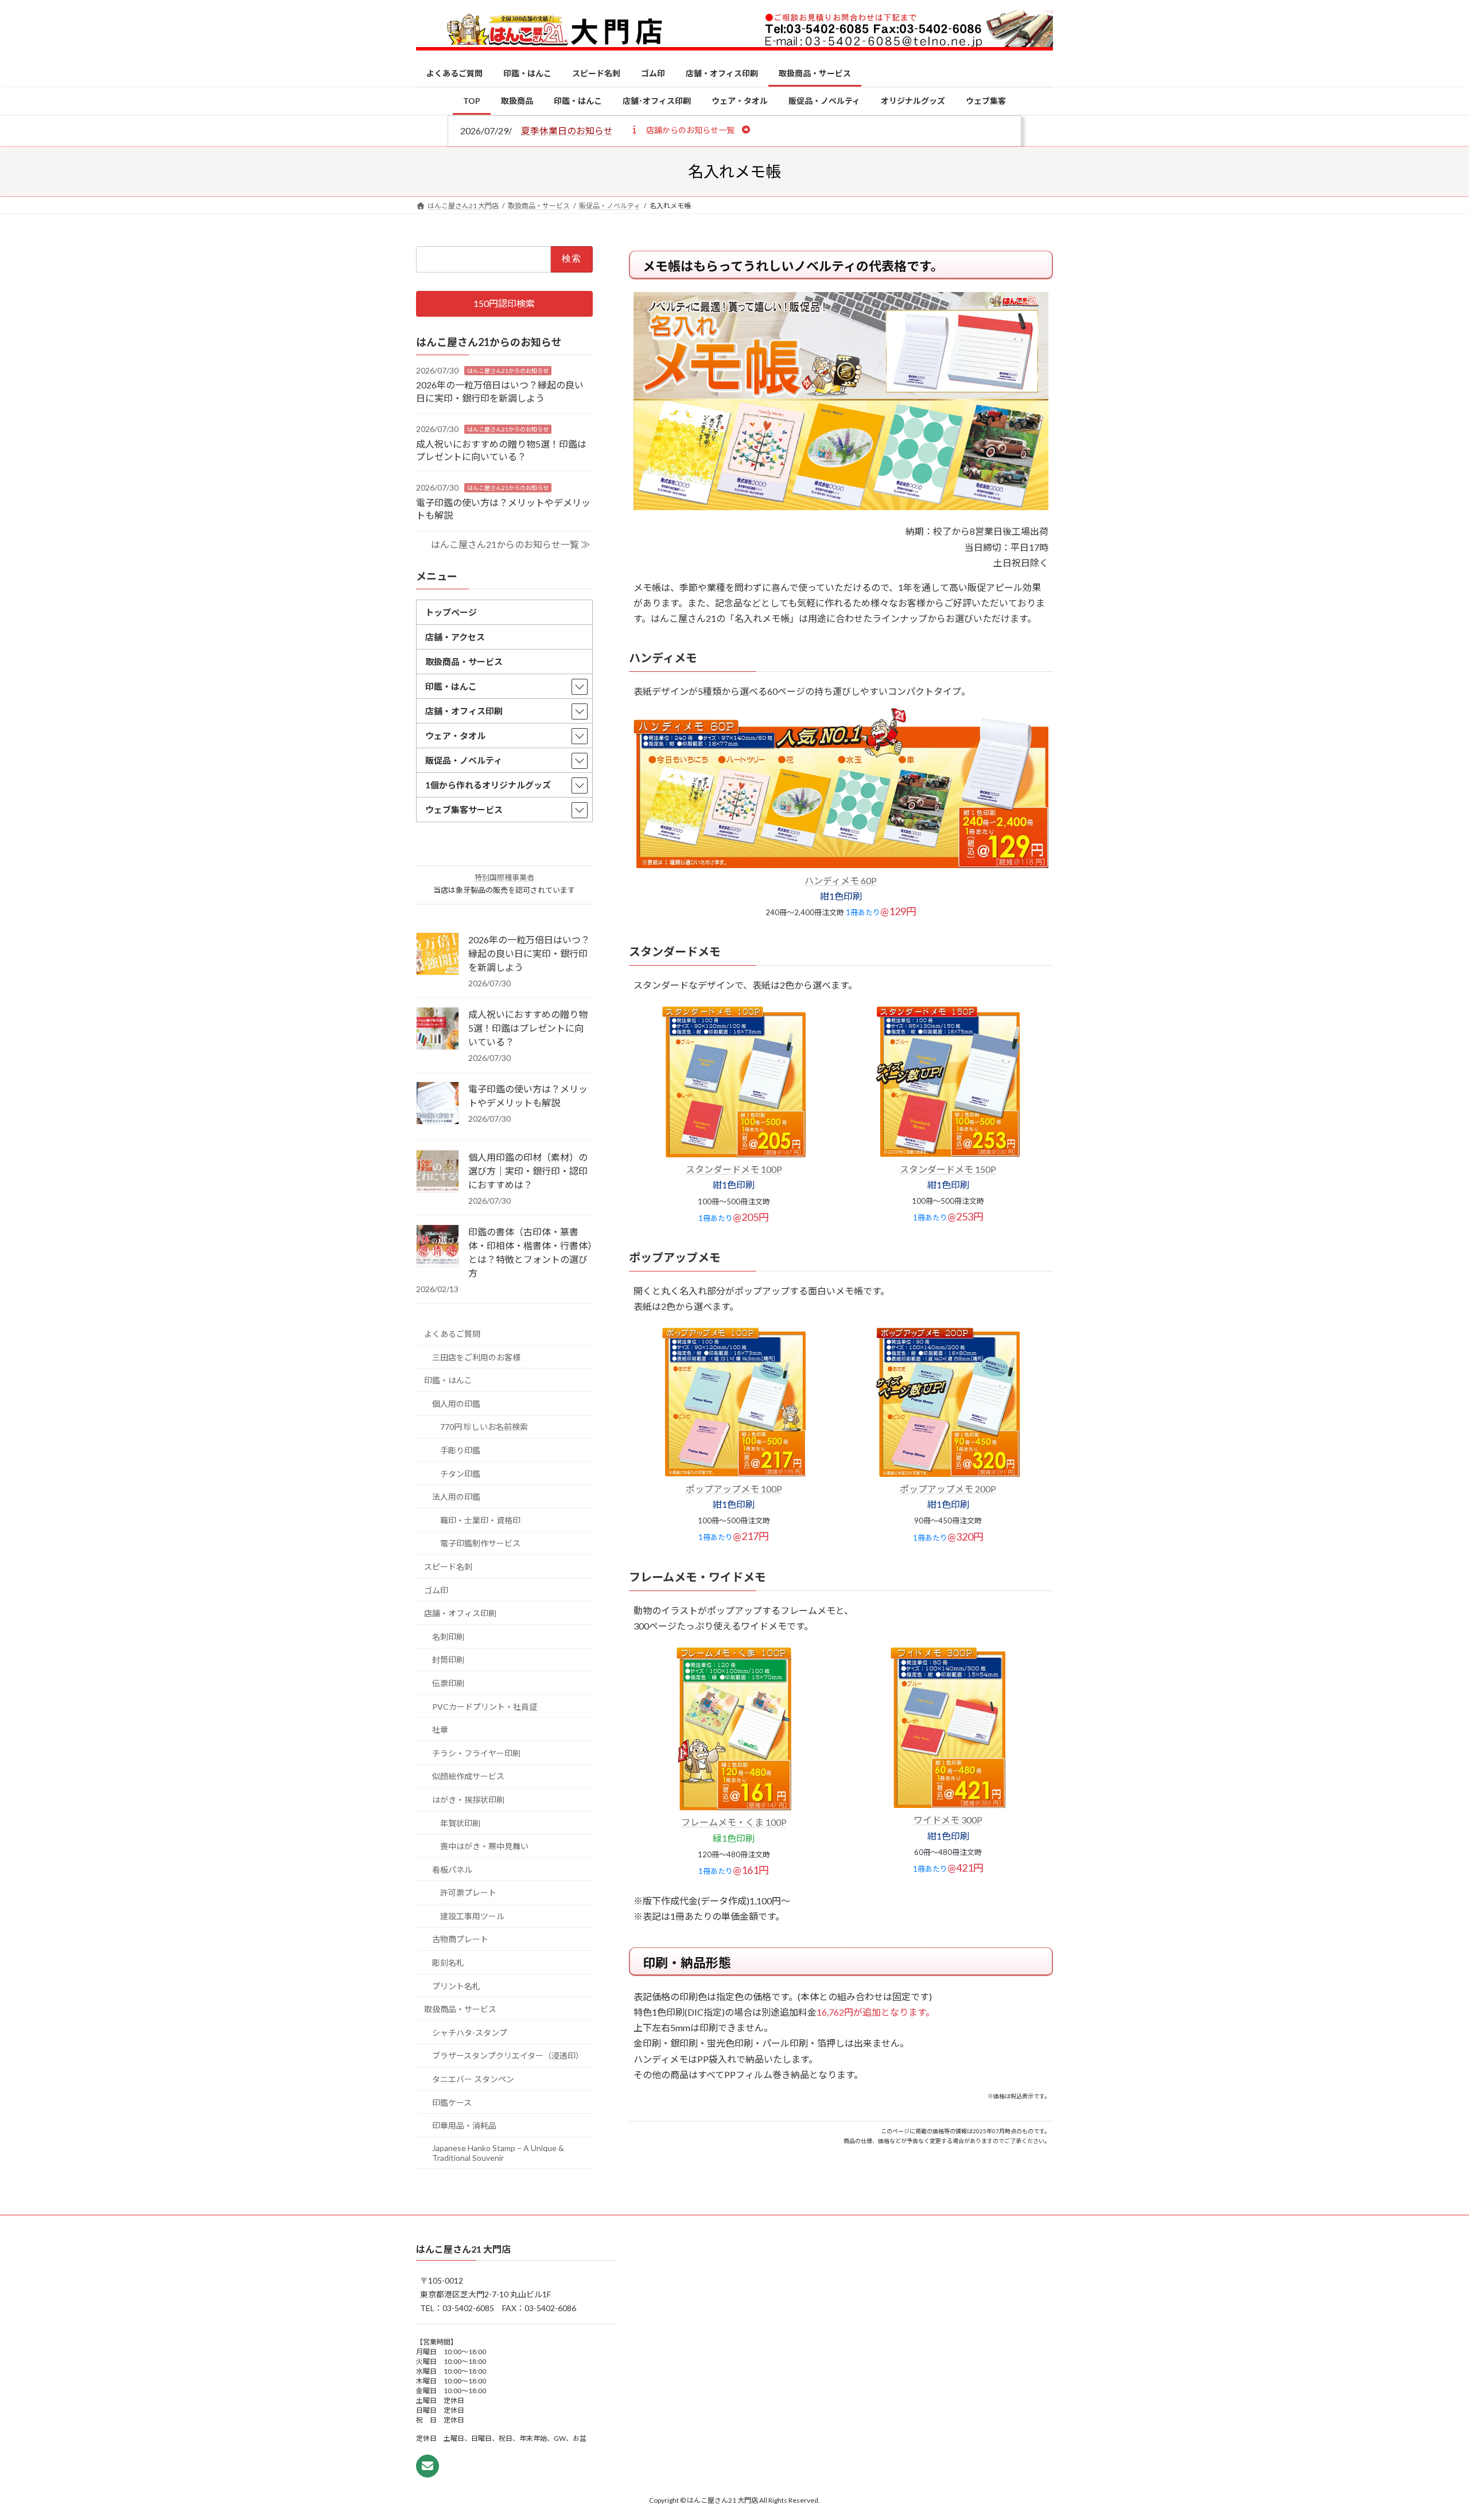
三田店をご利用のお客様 (476, 1357)
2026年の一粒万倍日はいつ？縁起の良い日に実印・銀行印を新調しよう (529, 953)
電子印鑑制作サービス (480, 1544)
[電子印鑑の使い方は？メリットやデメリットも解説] (438, 1104)
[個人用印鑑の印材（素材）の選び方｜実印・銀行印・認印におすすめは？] (438, 1172)
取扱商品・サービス (460, 2009)
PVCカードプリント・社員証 (485, 1707)
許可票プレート (468, 1893)
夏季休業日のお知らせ (567, 131)
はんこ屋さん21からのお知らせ (508, 371)
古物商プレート (460, 1940)
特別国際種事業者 (504, 877)
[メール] (428, 2466)
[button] (690, 130)
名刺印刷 (448, 1637)
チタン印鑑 (460, 1474)
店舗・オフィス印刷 (460, 1613)
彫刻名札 (448, 1963)
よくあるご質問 (452, 1334)
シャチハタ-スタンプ (470, 2033)
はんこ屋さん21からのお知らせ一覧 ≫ (510, 544)
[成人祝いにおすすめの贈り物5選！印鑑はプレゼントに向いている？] (438, 1029)
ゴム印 (436, 1590)
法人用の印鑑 (456, 1497)
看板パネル (452, 1870)
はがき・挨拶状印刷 (468, 1800)
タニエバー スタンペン (473, 2079)
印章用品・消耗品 (464, 2126)
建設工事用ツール (472, 1916)
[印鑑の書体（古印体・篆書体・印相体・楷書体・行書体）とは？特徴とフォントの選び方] (438, 1247)
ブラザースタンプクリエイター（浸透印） (508, 2056)
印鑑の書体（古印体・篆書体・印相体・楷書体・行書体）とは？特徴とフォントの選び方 (530, 1252)
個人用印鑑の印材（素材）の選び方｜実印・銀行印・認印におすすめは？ (528, 1171)
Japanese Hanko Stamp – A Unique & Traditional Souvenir (498, 2153)
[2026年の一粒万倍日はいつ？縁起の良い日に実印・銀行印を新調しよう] (438, 955)
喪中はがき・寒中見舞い (484, 1846)
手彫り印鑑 (460, 1450)
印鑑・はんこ (448, 1380)
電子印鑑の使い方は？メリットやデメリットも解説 (528, 1096)
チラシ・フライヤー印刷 (476, 1753)
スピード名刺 (448, 1567)
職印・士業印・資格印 (480, 1520)
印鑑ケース (452, 2103)
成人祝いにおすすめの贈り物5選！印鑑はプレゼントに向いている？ (528, 1028)
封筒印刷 (448, 1660)
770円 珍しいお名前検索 (484, 1427)
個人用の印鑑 (456, 1404)
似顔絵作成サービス (468, 1777)
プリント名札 (456, 1986)
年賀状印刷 (460, 1823)
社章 (440, 1730)
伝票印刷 (448, 1683)
